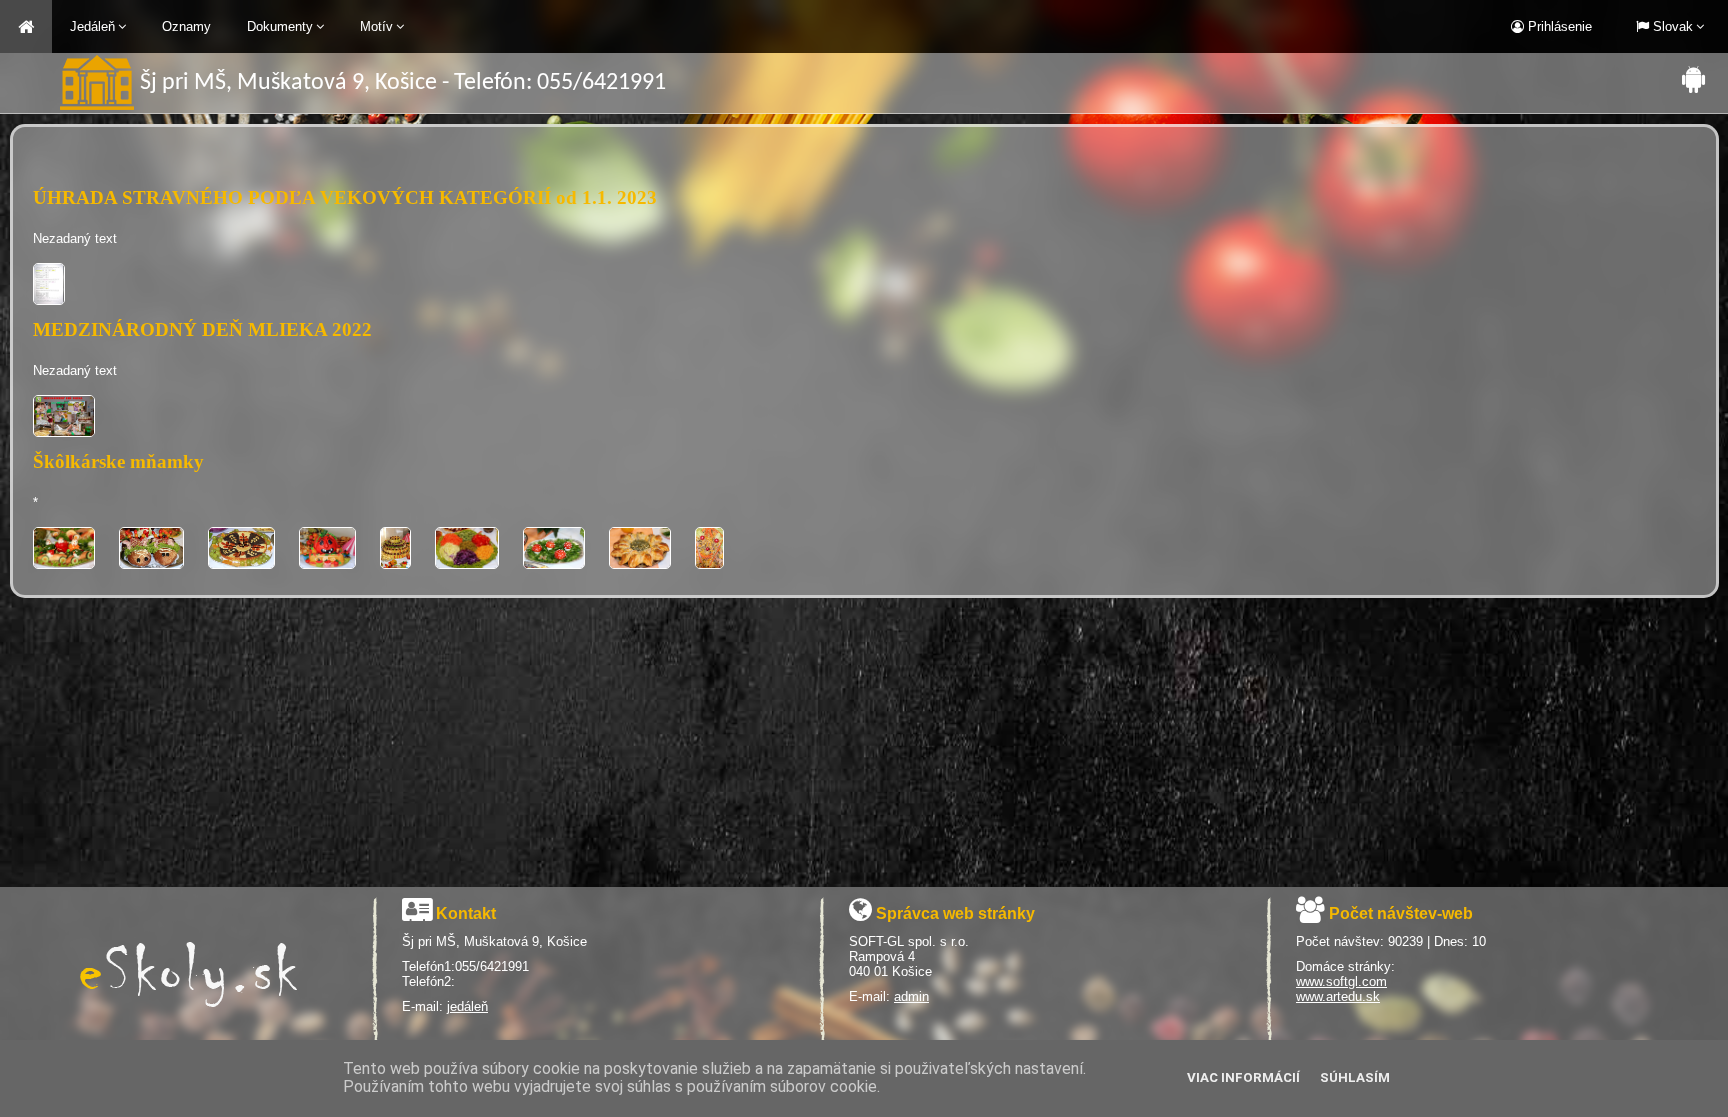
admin (911, 996)
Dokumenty (280, 26)
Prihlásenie (1558, 26)
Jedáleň (92, 26)
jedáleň (467, 1006)
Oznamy (186, 26)
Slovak (1671, 26)
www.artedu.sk (1338, 996)
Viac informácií (1243, 1077)
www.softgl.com (1341, 981)
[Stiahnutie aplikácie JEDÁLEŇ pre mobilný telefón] (1693, 79)
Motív (376, 26)
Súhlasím (1355, 1077)
